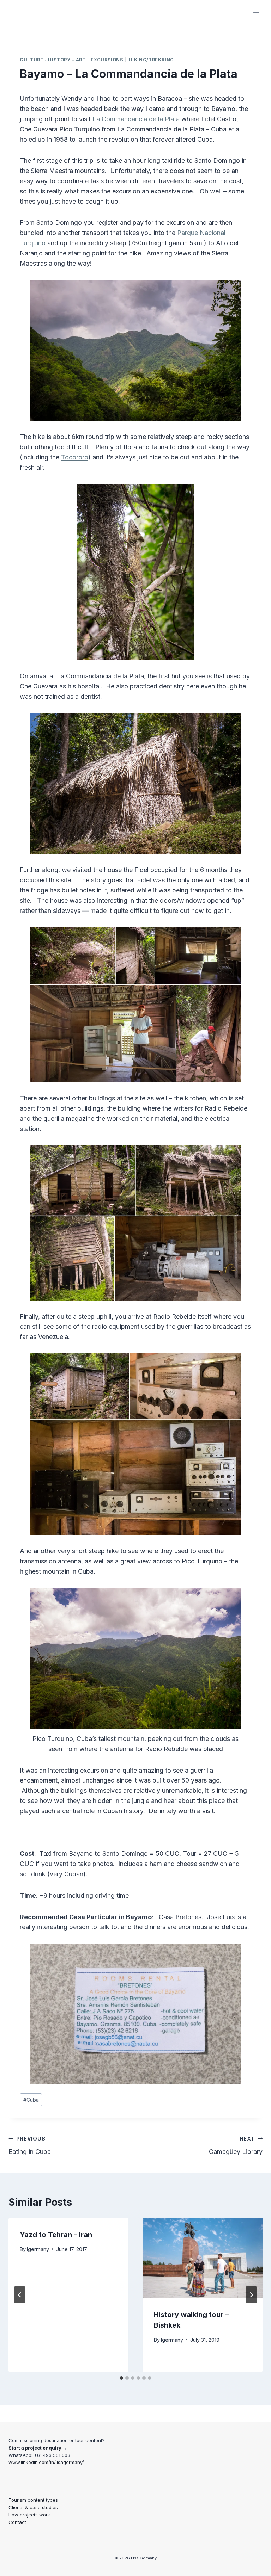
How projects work (29, 2515)
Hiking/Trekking (151, 60)
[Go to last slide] (20, 2295)
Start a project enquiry (35, 2448)
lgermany (38, 2249)
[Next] (251, 2295)
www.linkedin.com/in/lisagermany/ (46, 2462)
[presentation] (203, 2258)
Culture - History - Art (53, 60)
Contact (17, 2522)
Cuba (31, 2100)
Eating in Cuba (30, 2145)
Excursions (107, 60)
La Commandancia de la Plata (136, 119)
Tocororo (75, 457)
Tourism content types (33, 2500)
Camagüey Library (236, 2145)
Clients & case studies (33, 2507)
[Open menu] (256, 14)
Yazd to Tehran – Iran (56, 2235)
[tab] (121, 2378)
